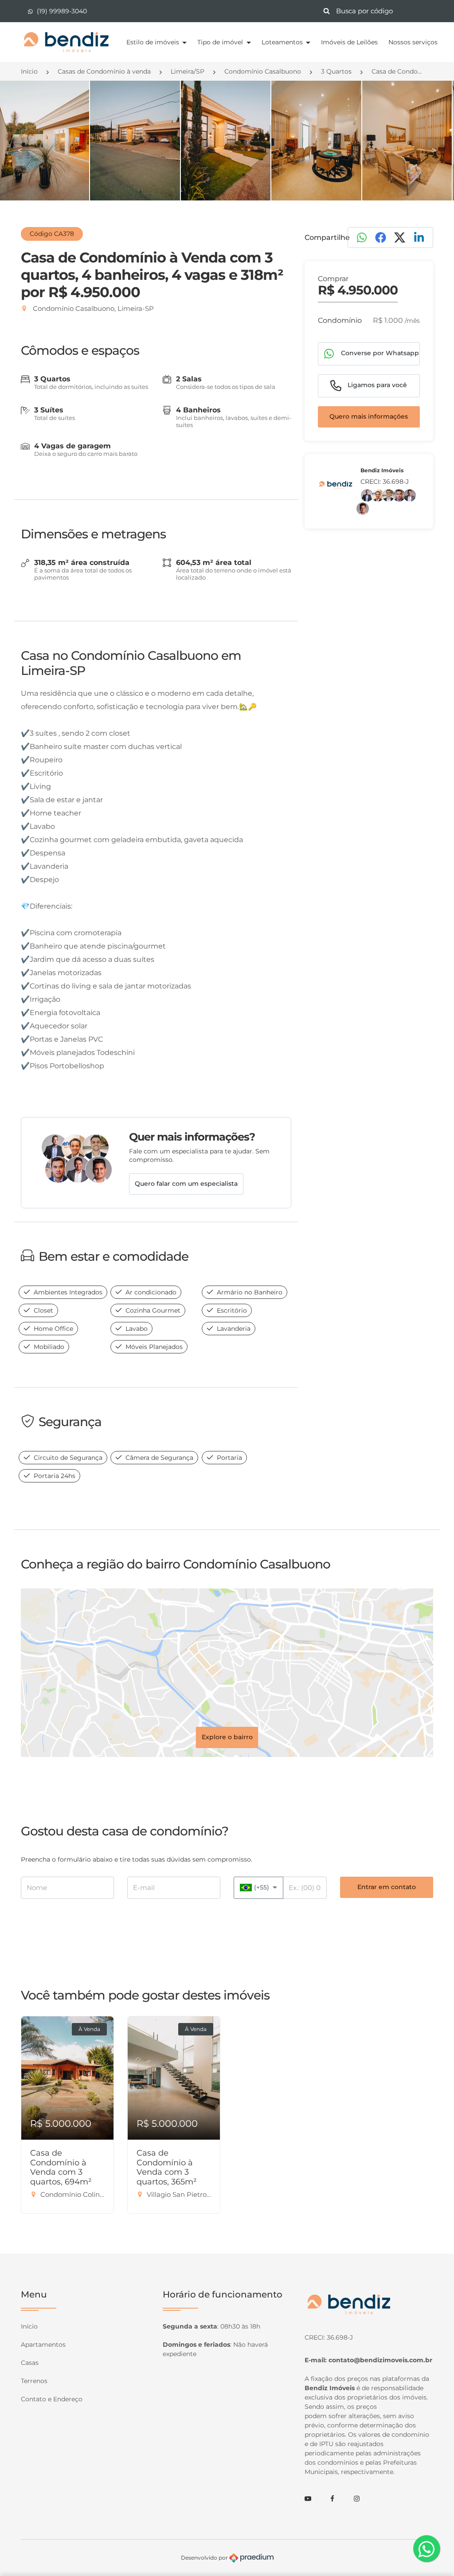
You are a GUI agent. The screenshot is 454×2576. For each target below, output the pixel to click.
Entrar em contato (387, 1887)
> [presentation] (434, 150)
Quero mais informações (369, 416)
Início (29, 71)
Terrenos (34, 2381)
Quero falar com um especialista (186, 1184)
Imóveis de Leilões (349, 42)
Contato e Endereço (52, 2399)
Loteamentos (283, 42)
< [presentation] (20, 150)
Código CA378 (52, 234)
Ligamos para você (376, 385)
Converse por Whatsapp (379, 353)
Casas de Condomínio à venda (104, 71)
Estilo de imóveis (154, 42)
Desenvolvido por (205, 2558)
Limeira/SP (188, 71)
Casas (30, 2363)
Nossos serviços (413, 42)
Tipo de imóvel (221, 42)
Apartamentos (43, 2345)
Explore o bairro (227, 1737)
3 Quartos (336, 71)
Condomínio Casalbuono (263, 71)
